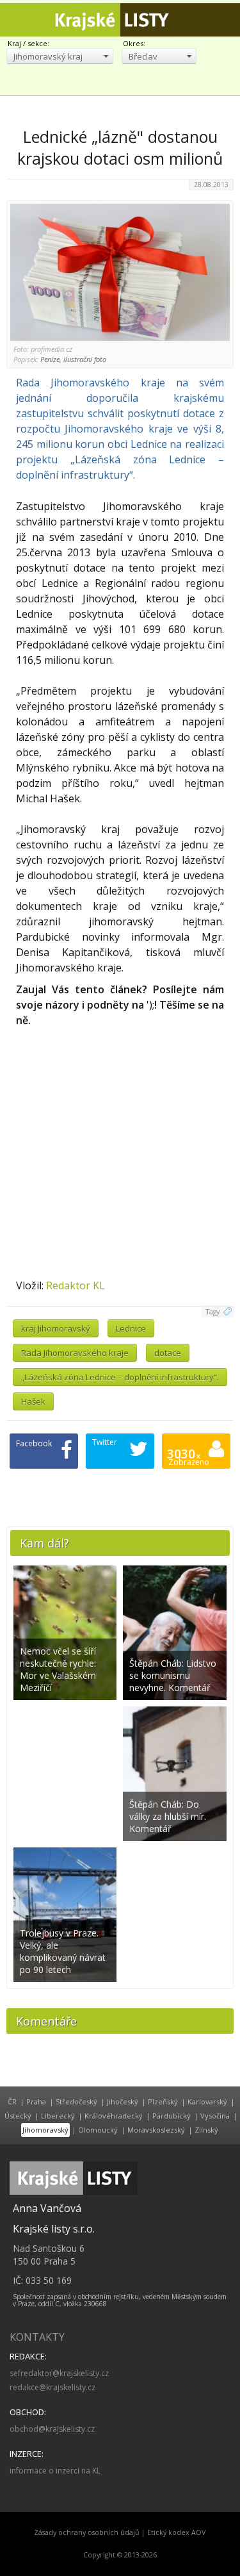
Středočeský (76, 2101)
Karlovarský (207, 2101)
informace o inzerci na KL (55, 2471)
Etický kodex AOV (176, 2532)
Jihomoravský (45, 2130)
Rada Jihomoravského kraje (75, 1353)
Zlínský (206, 2130)
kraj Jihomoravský (56, 1328)
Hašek (33, 1401)
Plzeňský (163, 2101)
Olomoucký (98, 2130)
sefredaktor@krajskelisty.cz (59, 2373)
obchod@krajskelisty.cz (52, 2429)
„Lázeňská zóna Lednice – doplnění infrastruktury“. (120, 1377)
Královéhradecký (114, 2116)
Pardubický (172, 2116)
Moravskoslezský (156, 2130)
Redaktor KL (76, 1285)
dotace (168, 1353)
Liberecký (58, 2116)
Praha (36, 2101)
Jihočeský (123, 2101)
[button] (60, 56)
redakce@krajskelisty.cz (52, 2387)
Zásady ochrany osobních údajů (87, 2532)
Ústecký (18, 2116)
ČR (12, 2101)
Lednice (131, 1328)
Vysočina (215, 2116)
